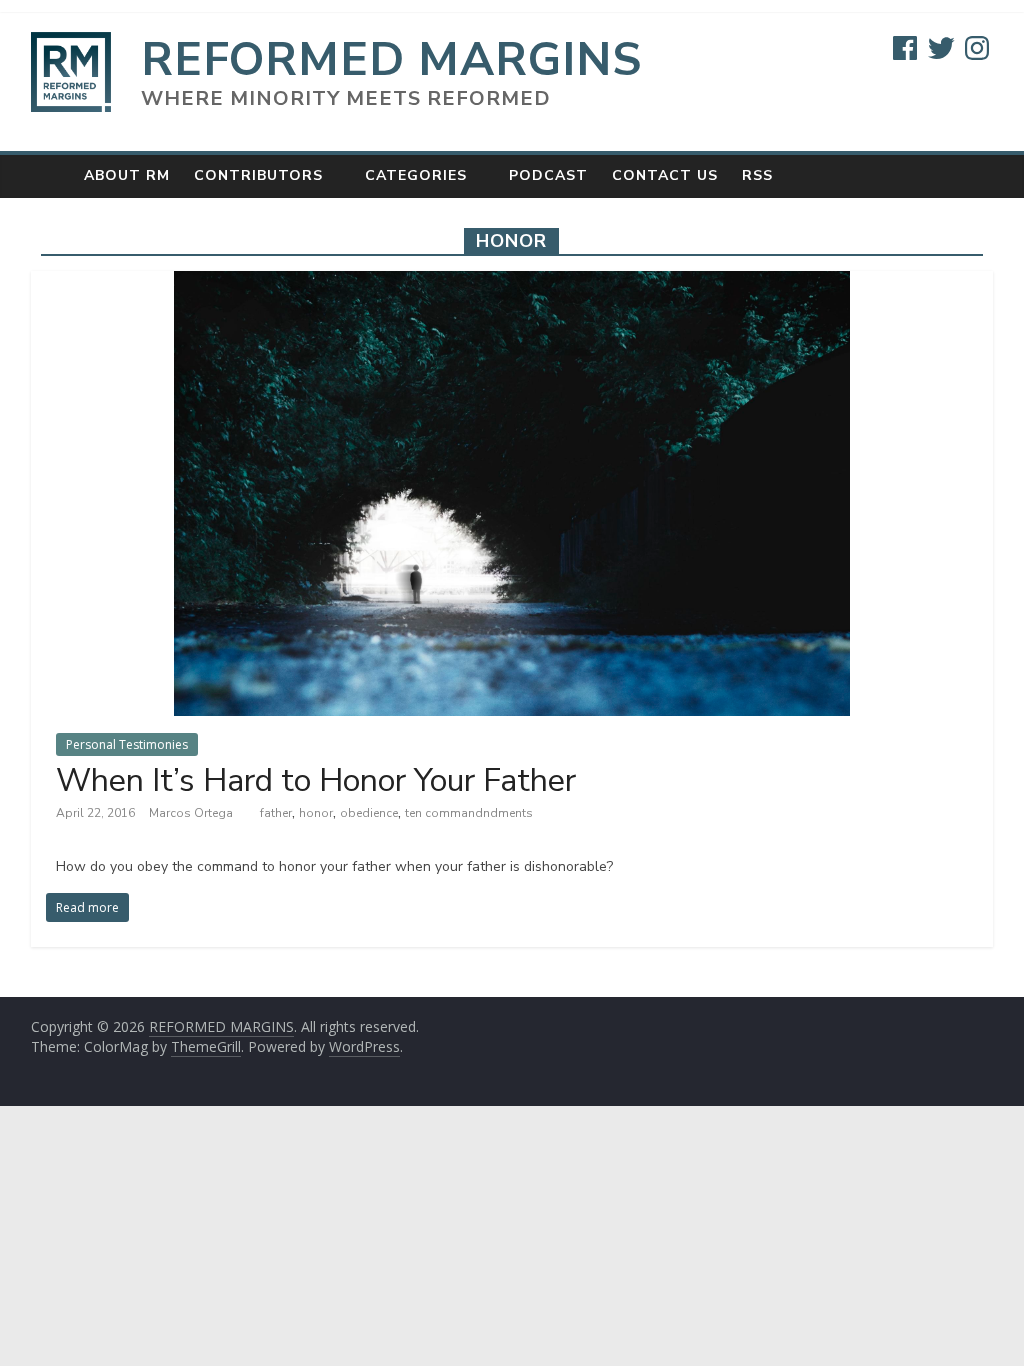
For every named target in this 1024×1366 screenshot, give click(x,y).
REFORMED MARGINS (391, 59)
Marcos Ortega (192, 813)
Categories (416, 175)
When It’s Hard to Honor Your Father (316, 780)
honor (316, 813)
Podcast (548, 175)
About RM (127, 175)
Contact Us (665, 175)
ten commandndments (469, 813)
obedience (369, 813)
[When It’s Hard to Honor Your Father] (512, 283)
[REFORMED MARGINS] (51, 175)
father (276, 813)
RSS (757, 175)
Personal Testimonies (127, 744)
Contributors (258, 175)
